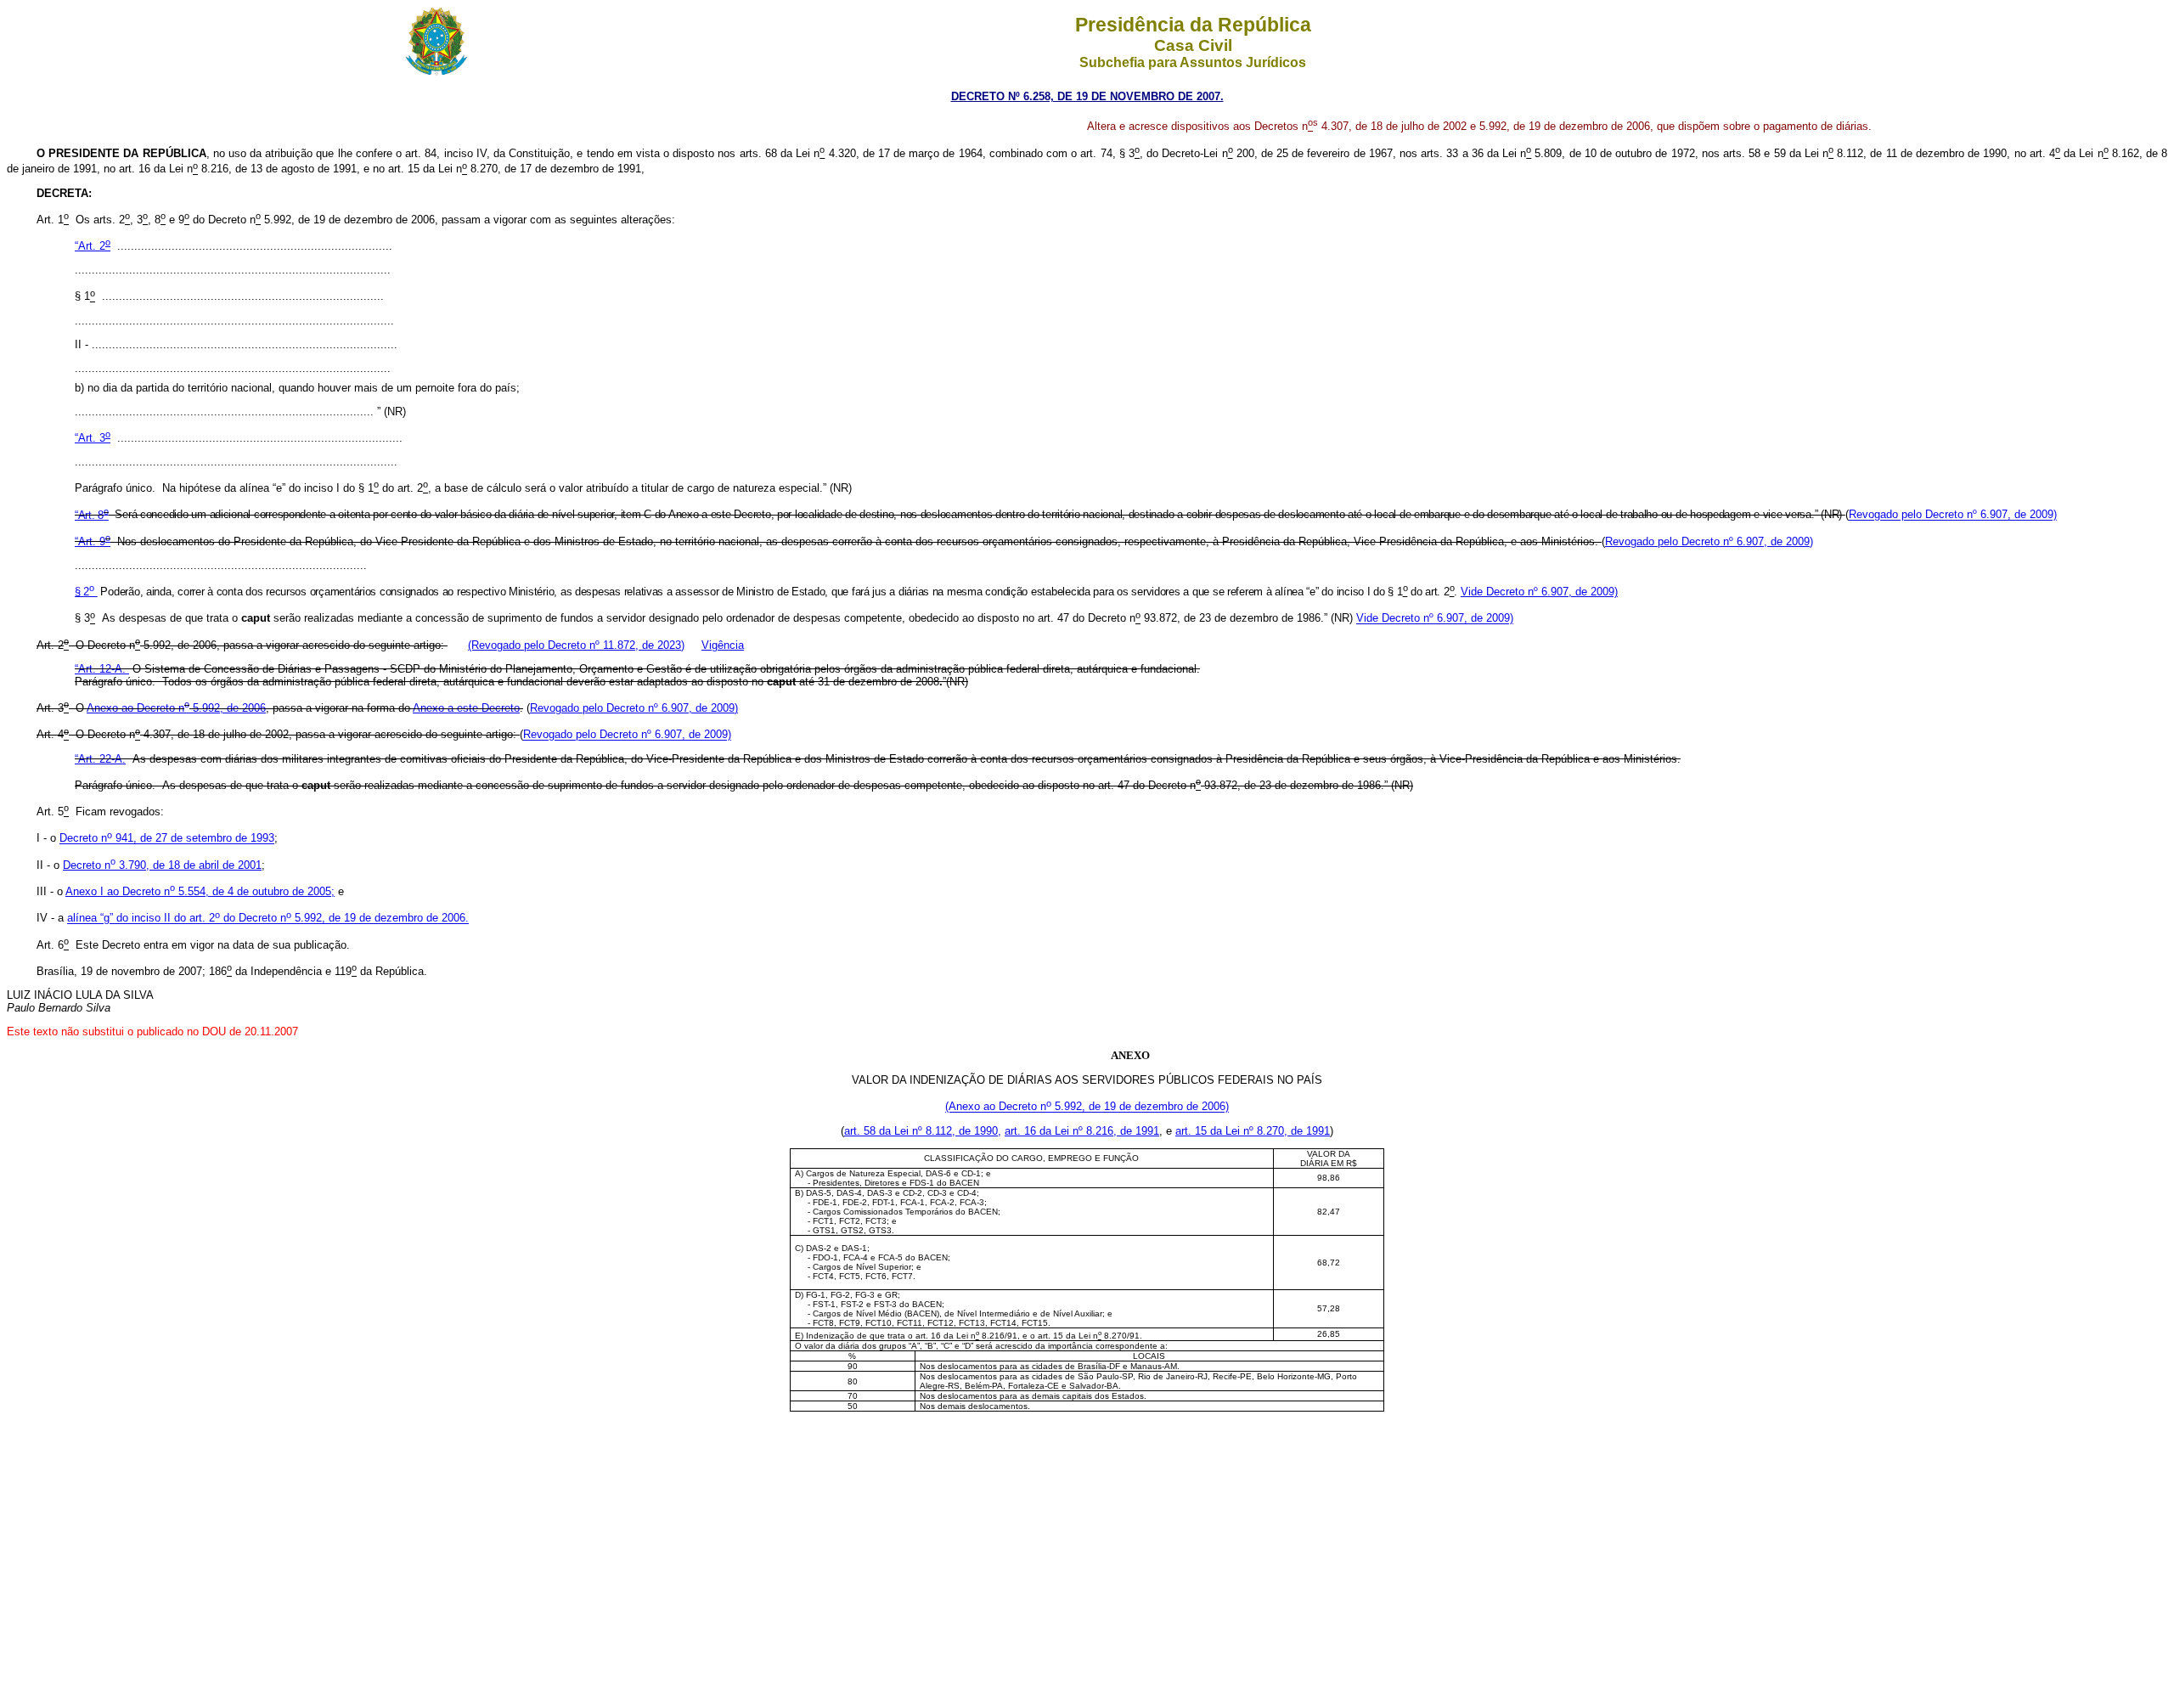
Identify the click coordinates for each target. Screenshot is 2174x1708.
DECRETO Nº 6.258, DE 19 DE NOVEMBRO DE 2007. (1087, 96)
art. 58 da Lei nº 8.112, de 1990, (923, 1131)
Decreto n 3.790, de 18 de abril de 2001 (162, 865)
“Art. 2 (93, 246)
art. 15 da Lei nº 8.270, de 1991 (1253, 1131)
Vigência (723, 645)
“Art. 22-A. (100, 759)
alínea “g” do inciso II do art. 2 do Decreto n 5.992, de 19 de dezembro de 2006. (268, 919)
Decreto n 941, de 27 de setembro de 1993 (167, 839)
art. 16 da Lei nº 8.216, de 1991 (1082, 1131)
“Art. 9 (93, 541)
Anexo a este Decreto (466, 708)
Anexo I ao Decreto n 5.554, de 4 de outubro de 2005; (200, 891)
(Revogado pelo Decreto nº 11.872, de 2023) (576, 645)
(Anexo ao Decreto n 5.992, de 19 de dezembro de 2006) (1087, 1107)
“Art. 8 (92, 515)
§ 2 (84, 592)
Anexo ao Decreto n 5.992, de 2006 (176, 708)
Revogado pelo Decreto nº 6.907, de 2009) (1953, 515)
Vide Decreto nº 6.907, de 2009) (1539, 592)
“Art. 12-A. (102, 669)
